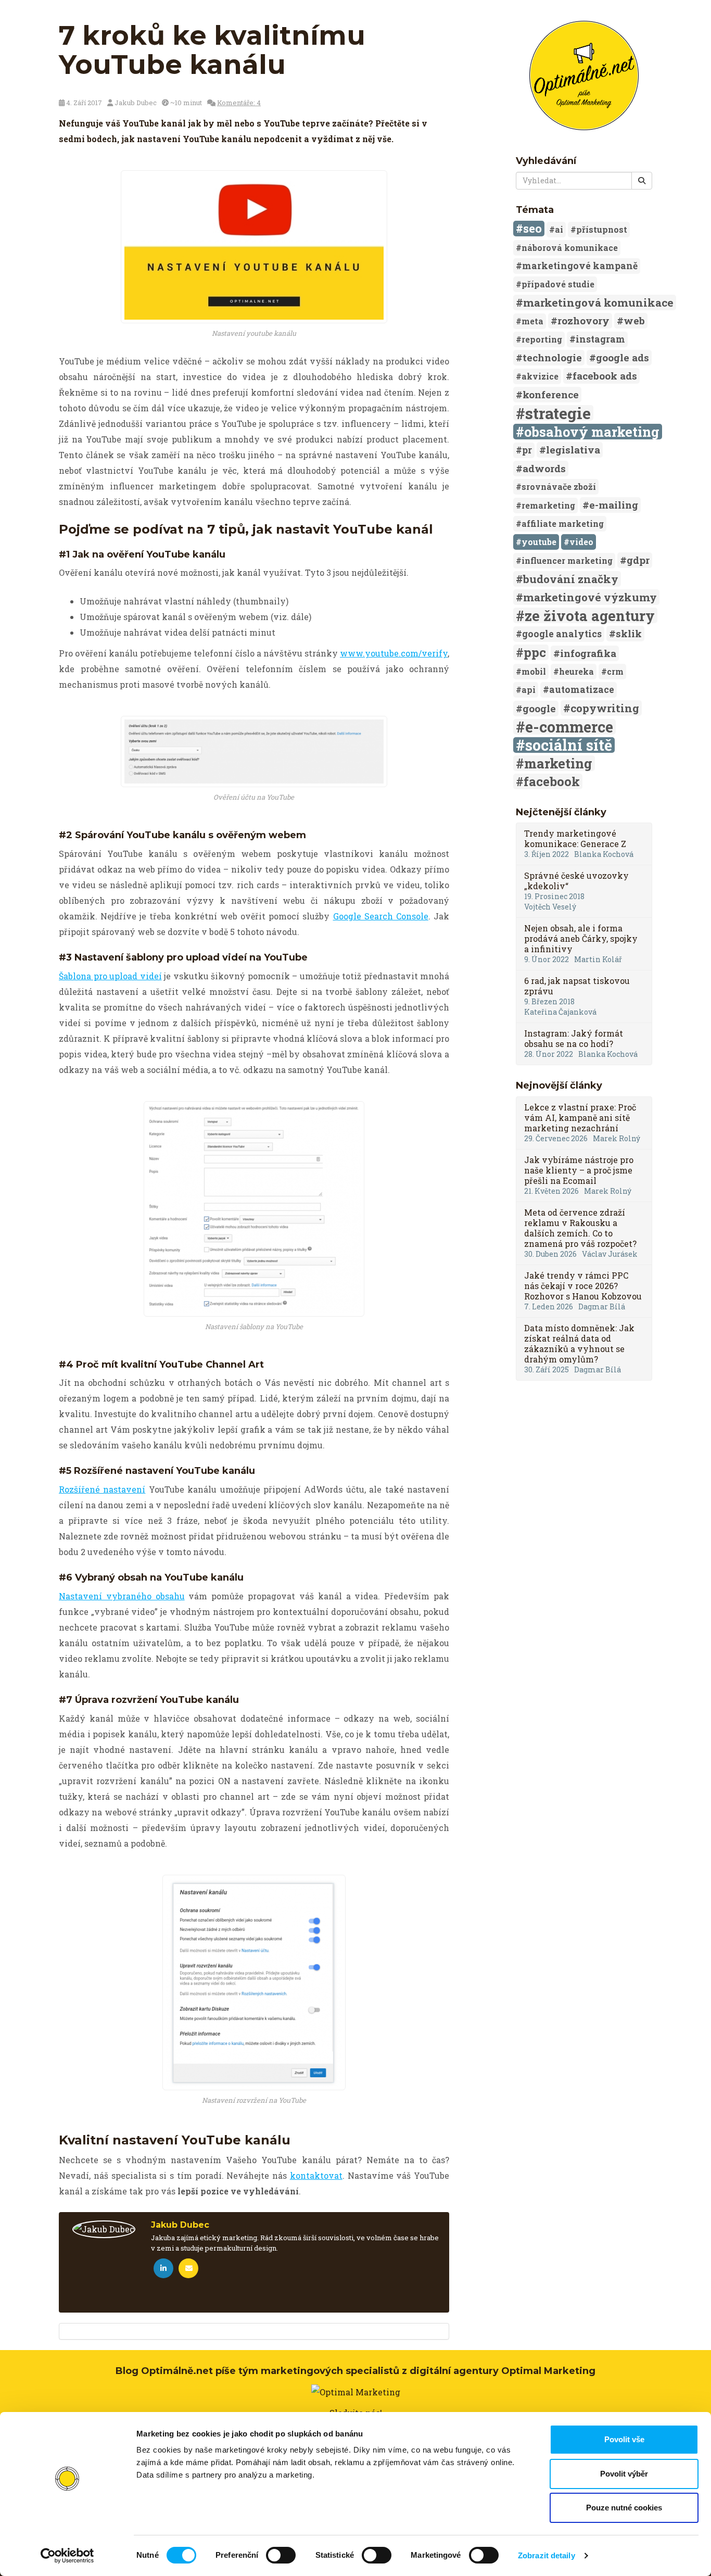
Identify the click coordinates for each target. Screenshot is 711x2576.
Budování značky (571, 579)
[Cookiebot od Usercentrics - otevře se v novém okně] (67, 2556)
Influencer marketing (567, 560)
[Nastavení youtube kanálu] (254, 247)
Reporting (542, 339)
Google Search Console (381, 916)
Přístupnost (602, 229)
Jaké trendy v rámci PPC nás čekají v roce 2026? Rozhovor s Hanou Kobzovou (583, 1286)
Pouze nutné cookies (624, 2508)
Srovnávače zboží (559, 487)
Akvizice (540, 376)
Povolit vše (624, 2439)
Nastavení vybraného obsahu (122, 1596)
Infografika (588, 653)
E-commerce (569, 727)
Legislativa (573, 450)
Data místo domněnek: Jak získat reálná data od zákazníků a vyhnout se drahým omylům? (579, 1343)
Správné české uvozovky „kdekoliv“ (576, 881)
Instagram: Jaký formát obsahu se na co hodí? (574, 1038)
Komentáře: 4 (239, 103)
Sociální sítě (569, 745)
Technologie (552, 357)
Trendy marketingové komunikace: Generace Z (575, 838)
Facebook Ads (605, 376)
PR (527, 450)
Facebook (552, 781)
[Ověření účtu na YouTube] (254, 752)
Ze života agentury (590, 615)
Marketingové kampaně (580, 266)
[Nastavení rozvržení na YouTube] (254, 1982)
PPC (535, 652)
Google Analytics (562, 634)
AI (559, 229)
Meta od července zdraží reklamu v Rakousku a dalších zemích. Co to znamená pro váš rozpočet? (580, 1228)
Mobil (534, 671)
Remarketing (548, 505)
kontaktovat (316, 2175)
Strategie (558, 413)
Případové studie (558, 284)
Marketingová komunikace (598, 302)
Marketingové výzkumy (590, 597)
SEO (532, 228)
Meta (532, 321)
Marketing (558, 763)
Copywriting (605, 708)
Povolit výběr (624, 2474)
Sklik (629, 633)
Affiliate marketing (563, 523)
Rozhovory (583, 320)
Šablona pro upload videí (110, 976)
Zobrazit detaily (547, 2555)
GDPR (638, 560)
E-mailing (614, 505)
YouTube (539, 542)
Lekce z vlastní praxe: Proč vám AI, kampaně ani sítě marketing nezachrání (580, 1117)
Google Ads (623, 357)
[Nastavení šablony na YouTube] (254, 1209)
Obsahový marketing (592, 432)
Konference (551, 394)
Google (539, 708)
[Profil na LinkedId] (163, 2268)
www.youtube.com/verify (394, 653)
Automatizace (582, 690)
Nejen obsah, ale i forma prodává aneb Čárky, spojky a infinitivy (581, 938)
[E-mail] (188, 2268)
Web (634, 320)
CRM (615, 671)
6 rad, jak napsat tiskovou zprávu (577, 986)
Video (581, 542)
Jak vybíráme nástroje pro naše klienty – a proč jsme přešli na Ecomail (579, 1170)
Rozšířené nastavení (102, 1489)
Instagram (600, 339)
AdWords (544, 468)
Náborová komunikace (570, 248)
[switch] (281, 2555)
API (529, 690)
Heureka (576, 671)
